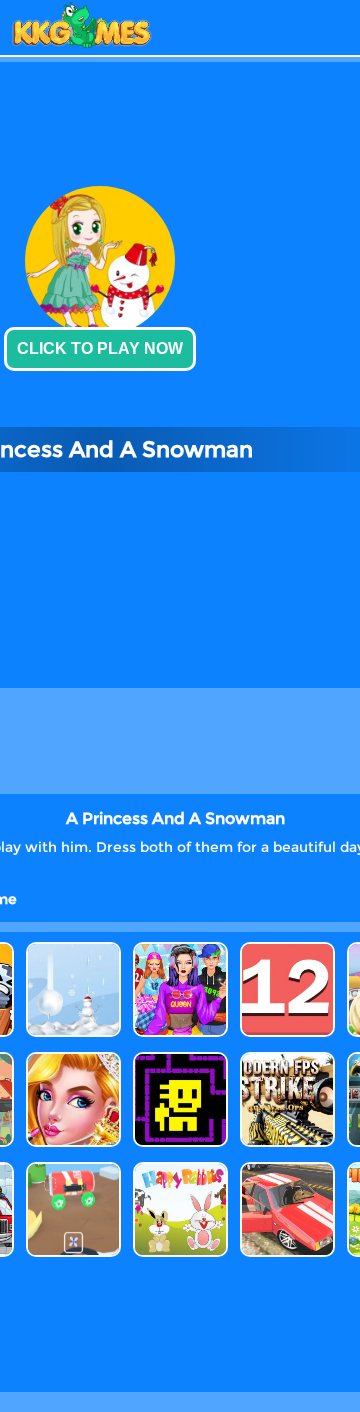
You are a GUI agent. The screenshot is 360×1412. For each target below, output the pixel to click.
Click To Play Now (100, 348)
